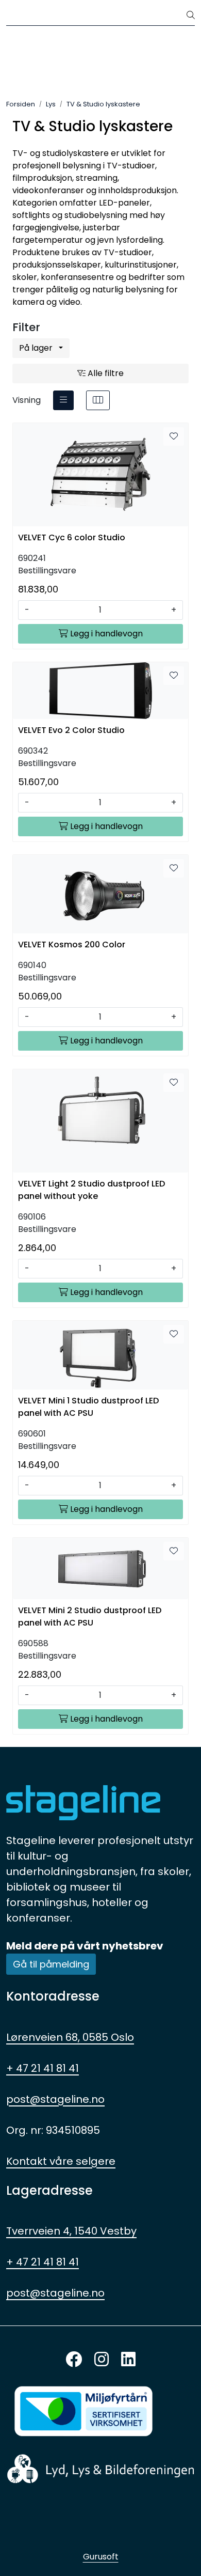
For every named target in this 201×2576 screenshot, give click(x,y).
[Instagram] (102, 2360)
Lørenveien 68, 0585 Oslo (70, 2037)
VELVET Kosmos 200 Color (72, 944)
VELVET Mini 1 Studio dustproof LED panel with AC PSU (88, 1407)
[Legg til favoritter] (174, 436)
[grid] (98, 400)
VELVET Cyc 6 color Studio (72, 537)
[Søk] (191, 15)
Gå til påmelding (51, 1964)
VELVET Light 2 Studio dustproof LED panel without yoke (91, 1190)
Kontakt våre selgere (61, 2161)
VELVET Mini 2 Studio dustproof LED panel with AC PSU (90, 1617)
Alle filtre (105, 373)
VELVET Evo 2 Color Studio (71, 730)
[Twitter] (74, 2360)
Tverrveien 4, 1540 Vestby (71, 2231)
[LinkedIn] (128, 2360)
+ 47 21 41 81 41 (43, 2068)
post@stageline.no (55, 2099)
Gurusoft (101, 2557)
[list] (63, 400)
